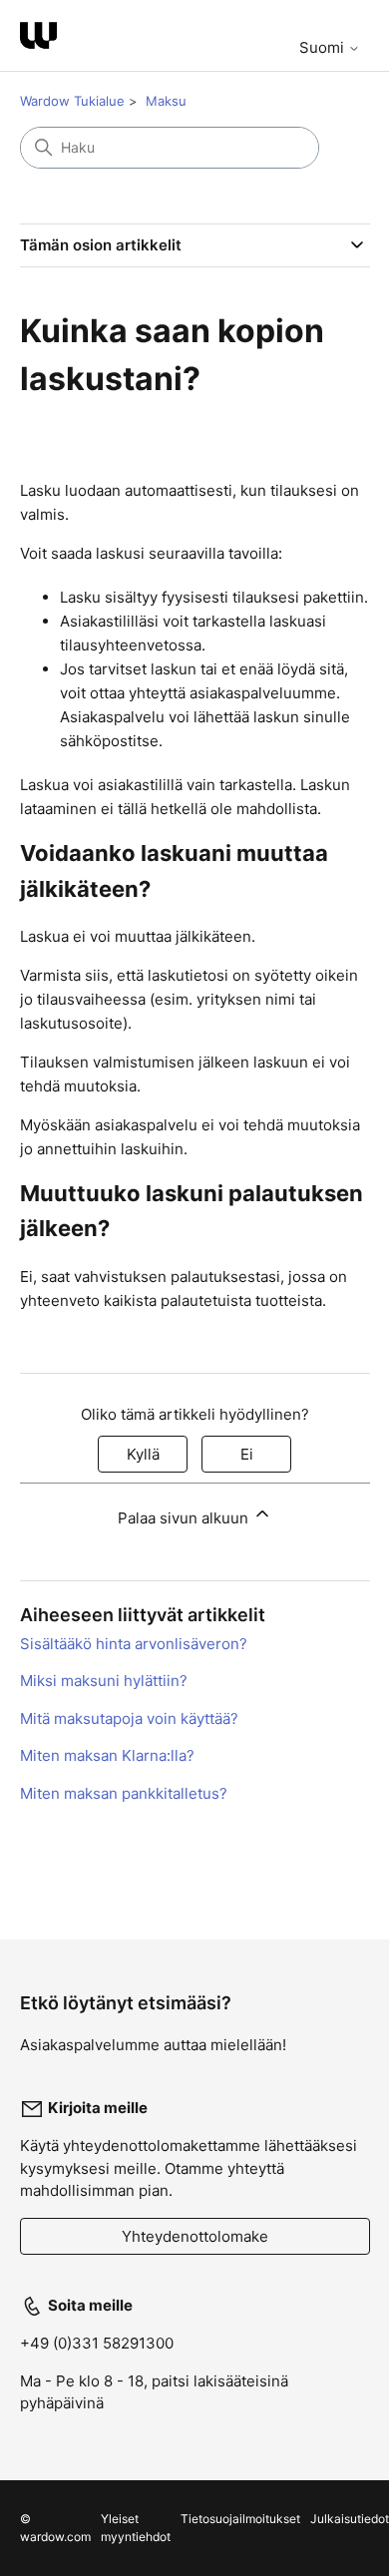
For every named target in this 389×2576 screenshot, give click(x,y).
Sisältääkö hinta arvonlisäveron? (134, 1644)
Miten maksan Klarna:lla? (107, 1755)
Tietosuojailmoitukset (240, 2519)
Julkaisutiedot (350, 2519)
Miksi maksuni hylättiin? (104, 1681)
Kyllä (143, 1454)
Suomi (324, 47)
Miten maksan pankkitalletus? (124, 1793)
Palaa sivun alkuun (185, 1518)
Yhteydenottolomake (195, 2236)
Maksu (166, 101)
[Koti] (38, 35)
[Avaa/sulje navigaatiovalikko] (335, 29)
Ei (247, 1454)
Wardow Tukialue (72, 101)
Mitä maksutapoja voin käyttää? (129, 1718)
